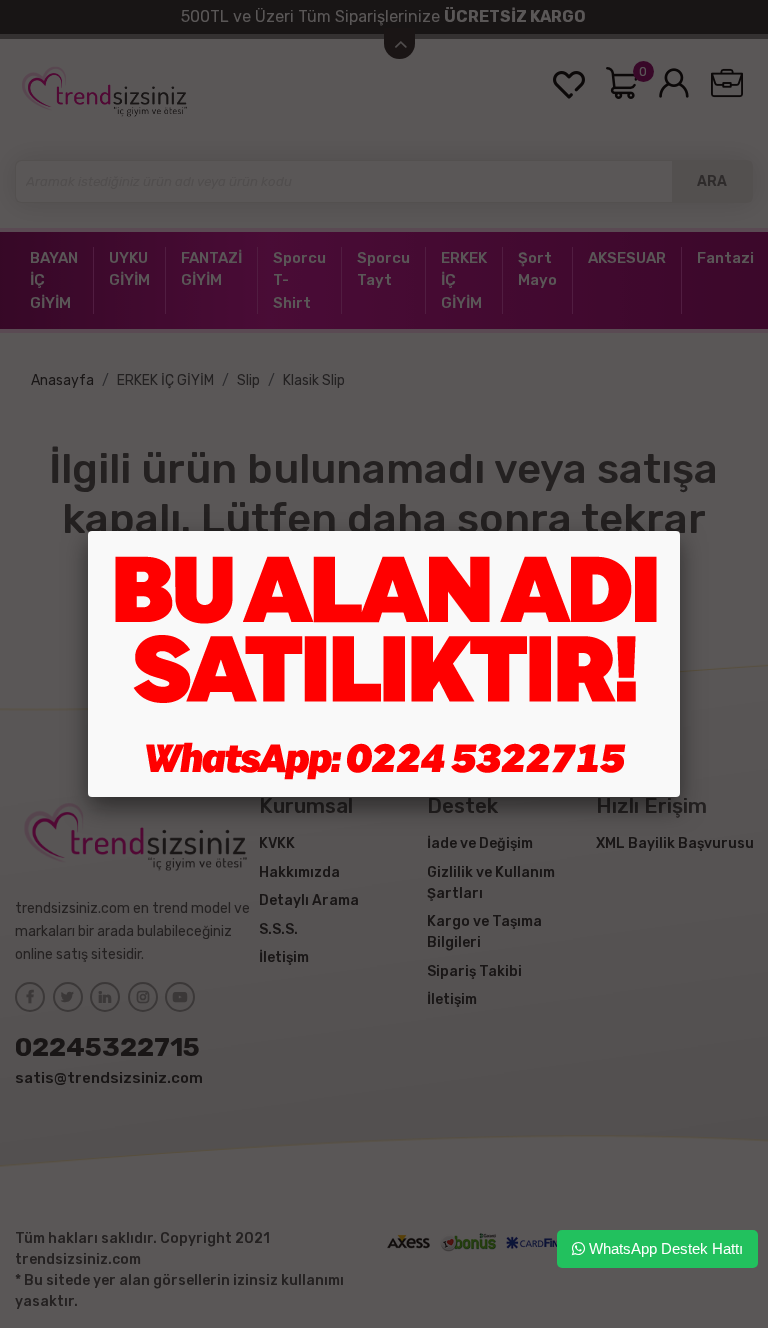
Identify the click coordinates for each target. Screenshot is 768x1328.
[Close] (680, 531)
